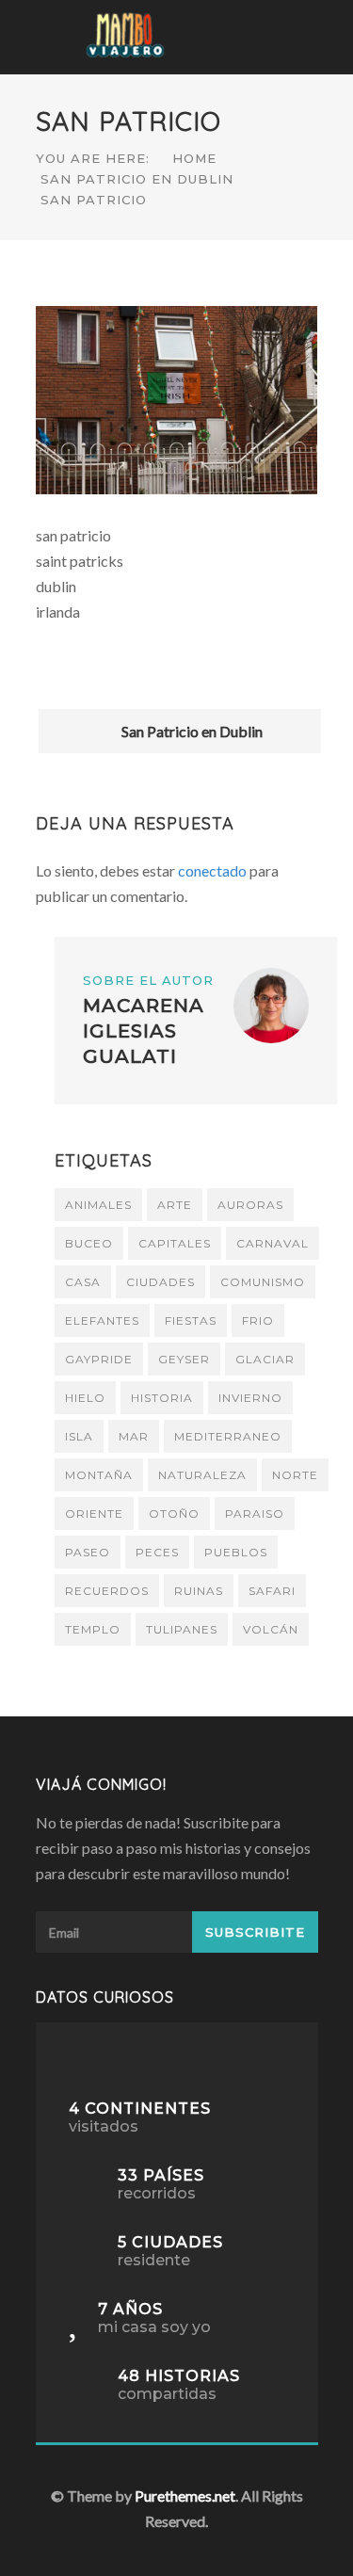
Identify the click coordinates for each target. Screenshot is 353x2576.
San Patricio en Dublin (137, 179)
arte (175, 1205)
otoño (174, 1513)
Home (194, 158)
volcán (271, 1629)
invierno (250, 1398)
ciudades (160, 1282)
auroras (250, 1205)
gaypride (99, 1359)
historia (162, 1398)
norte (295, 1475)
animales (98, 1205)
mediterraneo (228, 1436)
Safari (272, 1591)
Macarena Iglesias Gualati (144, 1031)
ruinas (199, 1591)
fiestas (191, 1320)
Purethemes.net (185, 2495)
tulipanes (182, 1629)
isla (79, 1436)
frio (258, 1320)
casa (83, 1282)
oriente (94, 1513)
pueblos (236, 1552)
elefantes (102, 1320)
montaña (99, 1475)
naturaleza (202, 1475)
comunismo (263, 1282)
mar (134, 1436)
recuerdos (107, 1591)
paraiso (255, 1513)
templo (93, 1629)
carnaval (273, 1243)
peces (157, 1552)
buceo (89, 1243)
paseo (88, 1552)
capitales (175, 1243)
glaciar (265, 1359)
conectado (212, 870)
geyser (184, 1359)
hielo (85, 1398)
